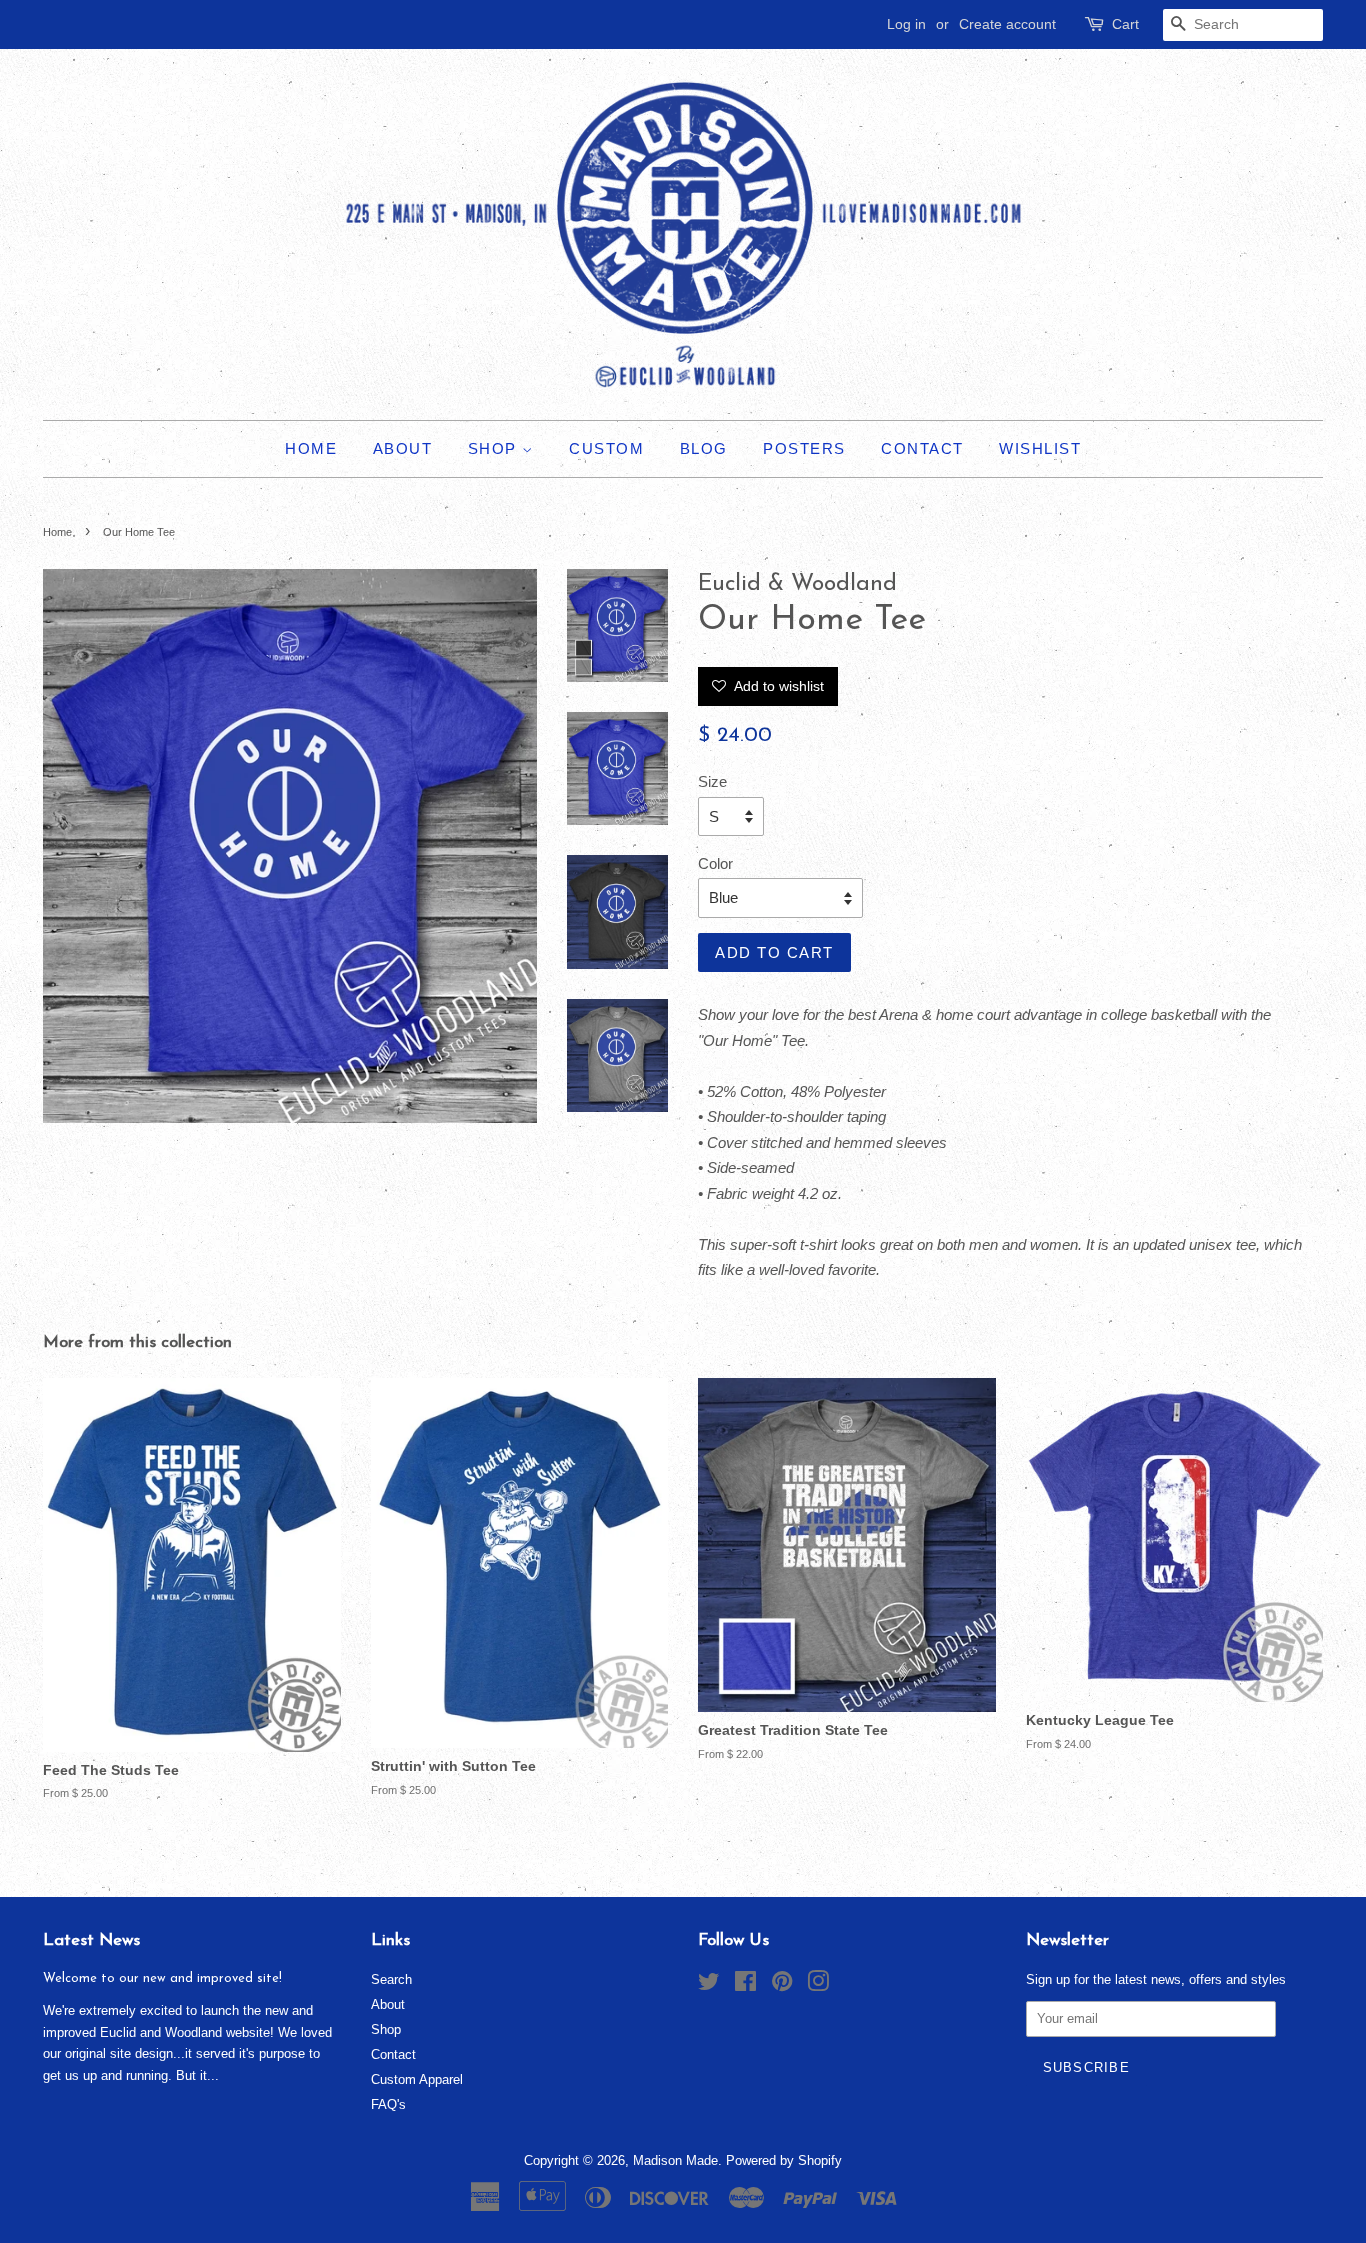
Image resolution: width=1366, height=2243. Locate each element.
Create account (1007, 24)
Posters (804, 448)
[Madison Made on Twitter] (709, 1985)
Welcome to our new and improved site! (162, 1978)
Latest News (91, 1940)
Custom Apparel (417, 2079)
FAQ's (388, 2104)
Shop (495, 448)
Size (712, 781)
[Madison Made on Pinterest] (782, 1985)
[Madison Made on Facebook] (745, 1985)
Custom (606, 448)
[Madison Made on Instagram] (818, 1985)
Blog (704, 448)
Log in (906, 24)
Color (715, 863)
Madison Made (675, 2160)
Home (311, 448)
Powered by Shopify (784, 2160)
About (403, 448)
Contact (922, 448)
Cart (1125, 24)
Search (391, 1979)
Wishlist (1040, 448)
